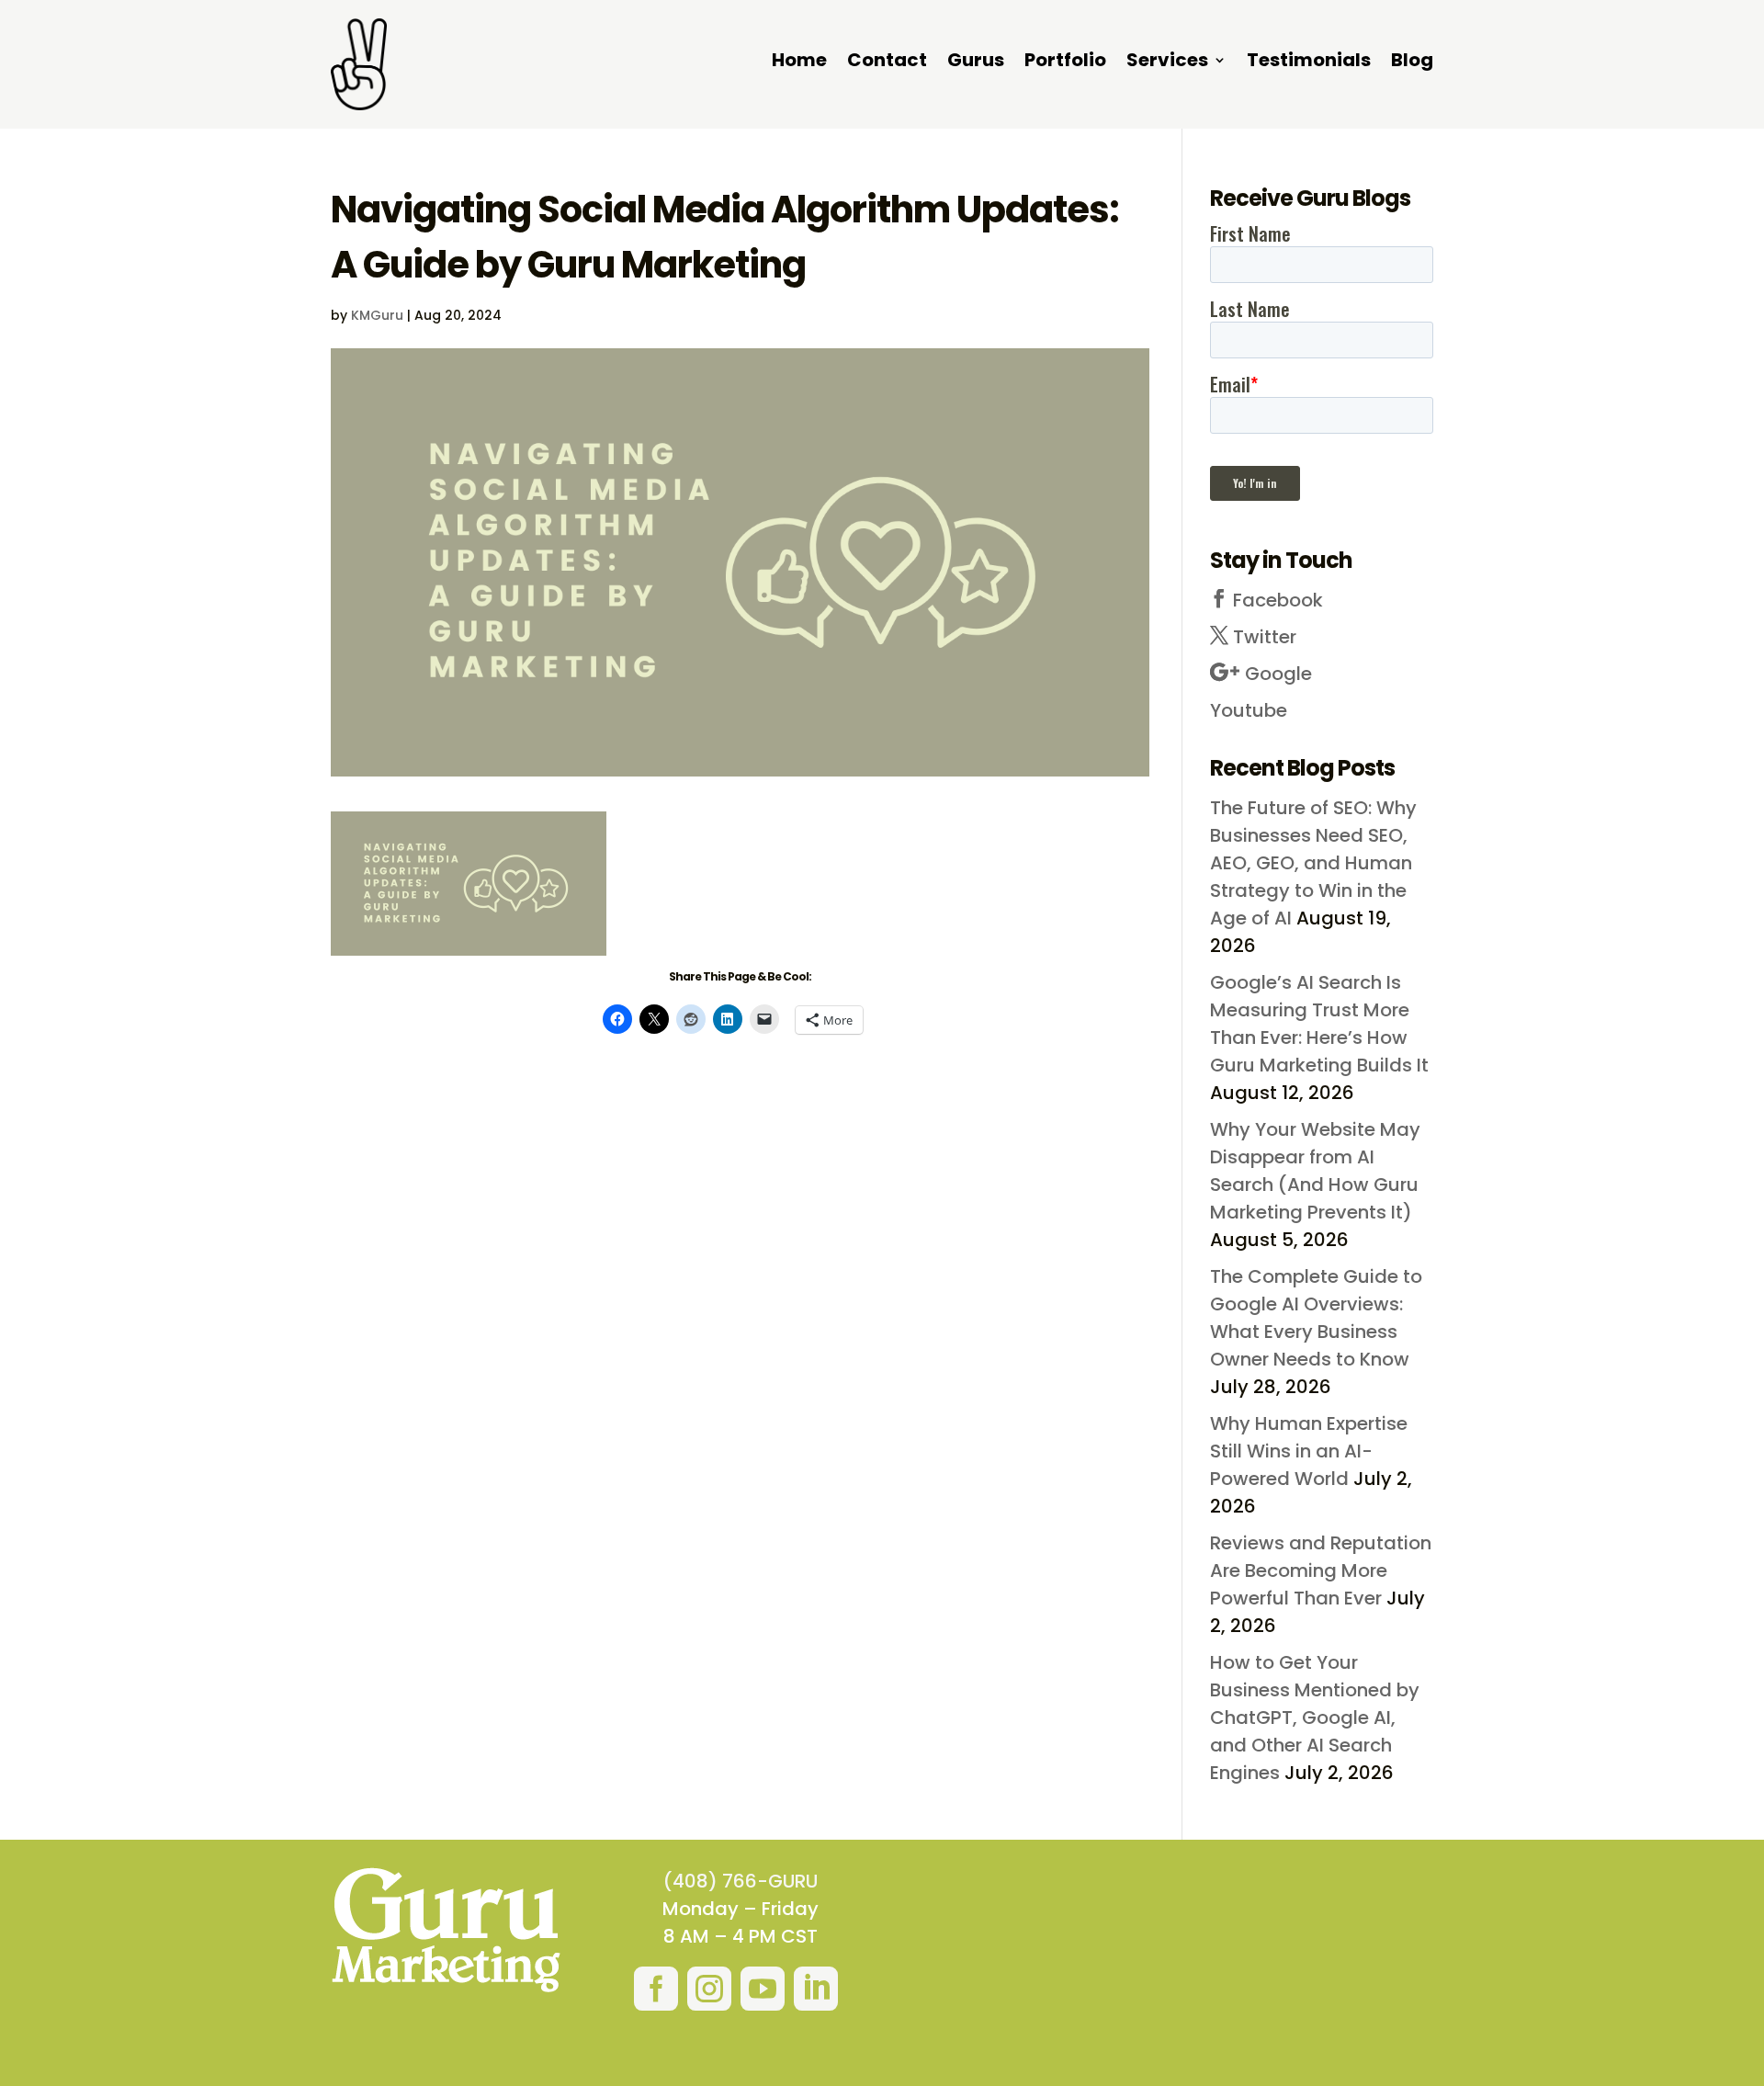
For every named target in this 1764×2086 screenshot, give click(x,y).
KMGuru (377, 315)
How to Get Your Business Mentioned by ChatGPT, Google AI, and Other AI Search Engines (1315, 1718)
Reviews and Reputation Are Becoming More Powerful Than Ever (1321, 1570)
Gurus (976, 63)
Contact (887, 63)
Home (799, 63)
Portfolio (1065, 63)
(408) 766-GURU (741, 1881)
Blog (1412, 63)
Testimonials (1309, 63)
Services (1167, 63)
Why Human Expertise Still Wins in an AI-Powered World (1309, 1451)
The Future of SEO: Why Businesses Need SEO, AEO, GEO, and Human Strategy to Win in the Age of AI (1313, 863)
